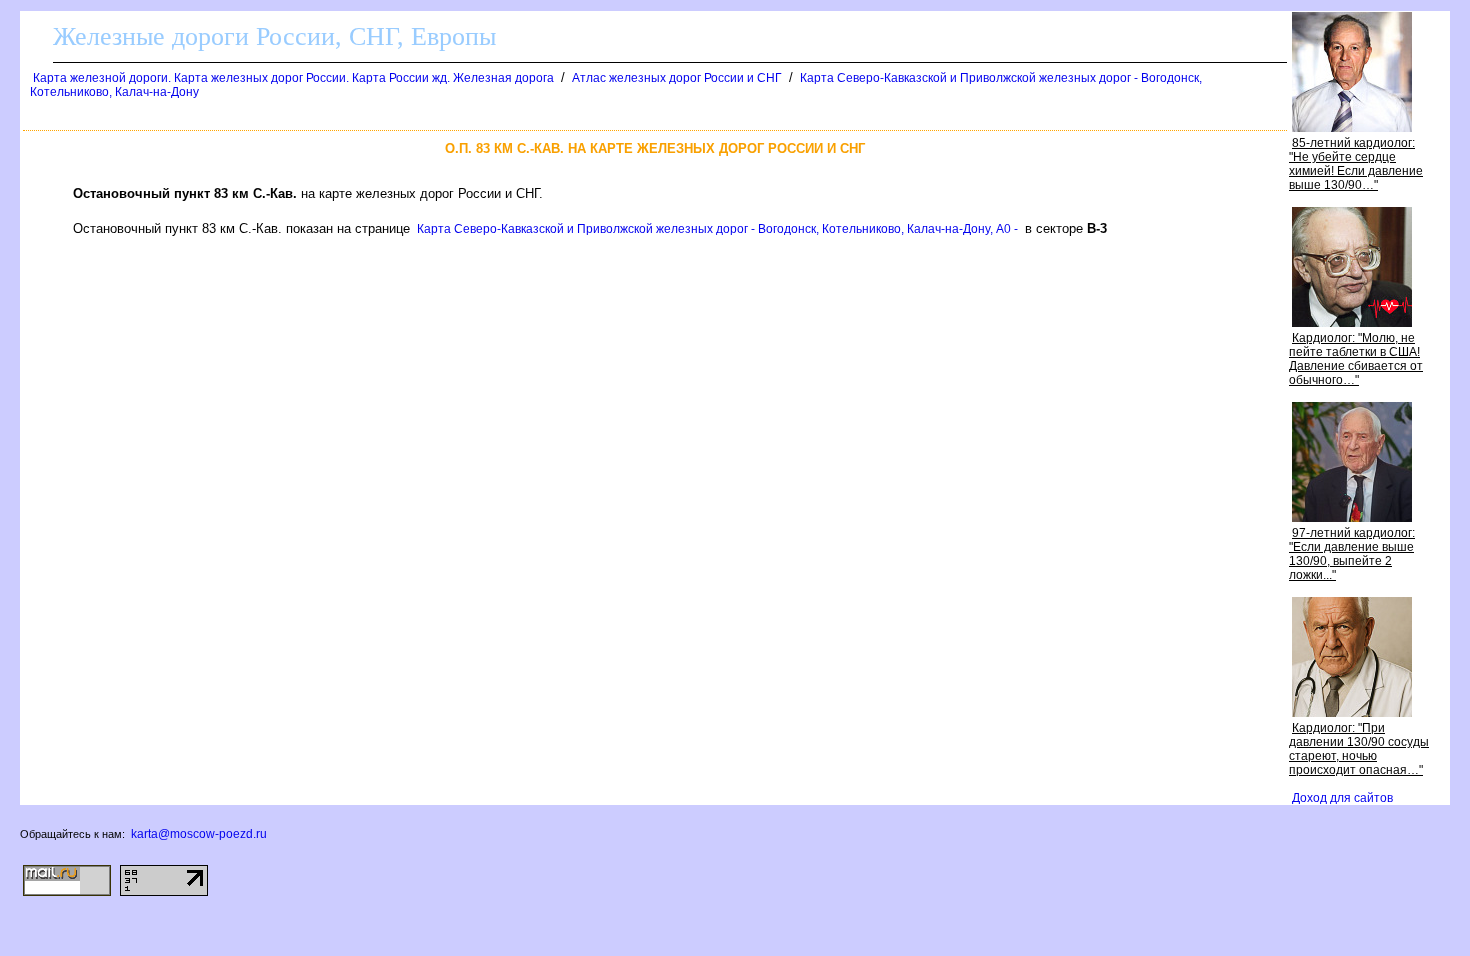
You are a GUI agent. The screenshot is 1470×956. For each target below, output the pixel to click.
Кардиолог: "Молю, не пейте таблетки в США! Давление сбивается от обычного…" (1356, 359)
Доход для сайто (1342, 798)
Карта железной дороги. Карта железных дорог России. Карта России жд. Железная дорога (293, 78)
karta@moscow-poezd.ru (199, 834)
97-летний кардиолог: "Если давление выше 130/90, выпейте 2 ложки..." (1352, 554)
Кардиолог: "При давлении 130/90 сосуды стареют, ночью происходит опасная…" (1359, 749)
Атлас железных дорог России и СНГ (677, 78)
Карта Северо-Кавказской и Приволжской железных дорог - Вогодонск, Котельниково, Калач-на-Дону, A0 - (717, 229)
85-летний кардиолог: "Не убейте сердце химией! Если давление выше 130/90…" (1356, 164)
